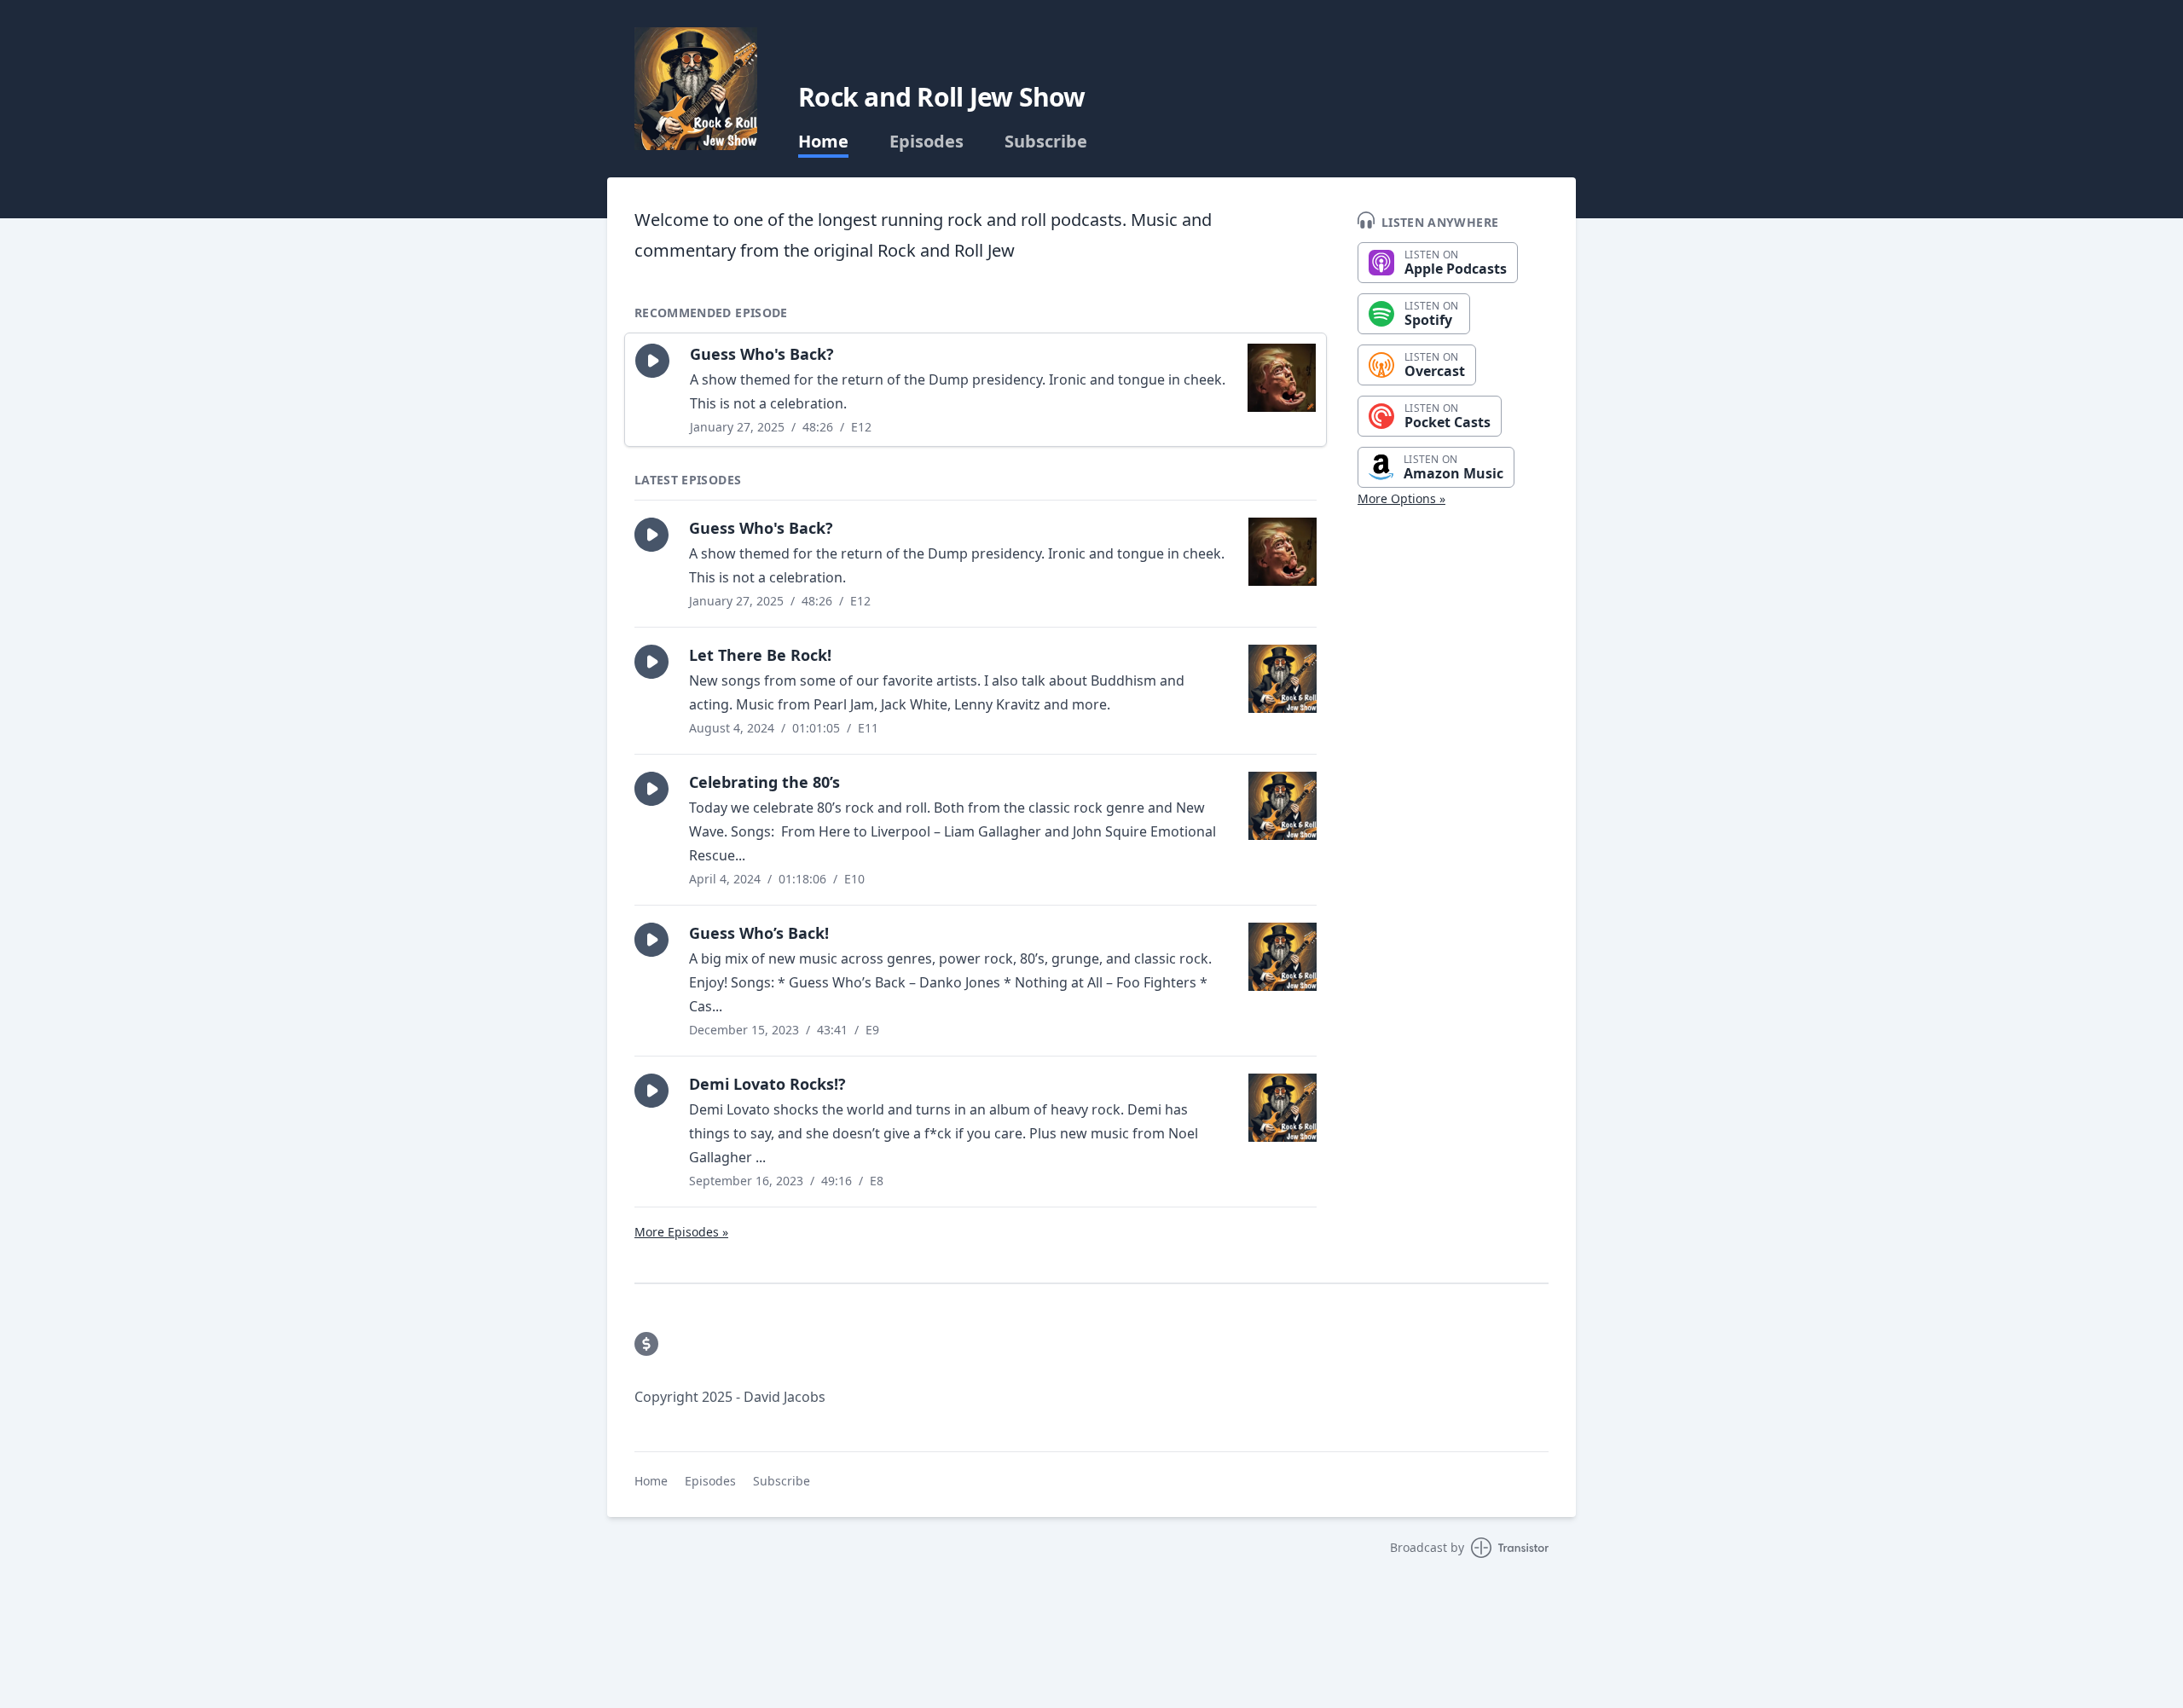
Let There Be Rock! (760, 655)
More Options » (1401, 498)
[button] (652, 361)
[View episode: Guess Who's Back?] (1282, 378)
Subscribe (1046, 142)
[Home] (696, 89)
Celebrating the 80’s (764, 782)
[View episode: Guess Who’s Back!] (1283, 957)
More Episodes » (681, 1232)
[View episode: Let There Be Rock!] (1283, 679)
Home (823, 142)
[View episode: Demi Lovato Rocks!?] (1283, 1108)
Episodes (926, 142)
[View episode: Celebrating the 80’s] (1283, 806)
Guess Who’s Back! (759, 933)
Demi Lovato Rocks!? (767, 1084)
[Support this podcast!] (646, 1344)
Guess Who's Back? (762, 354)
